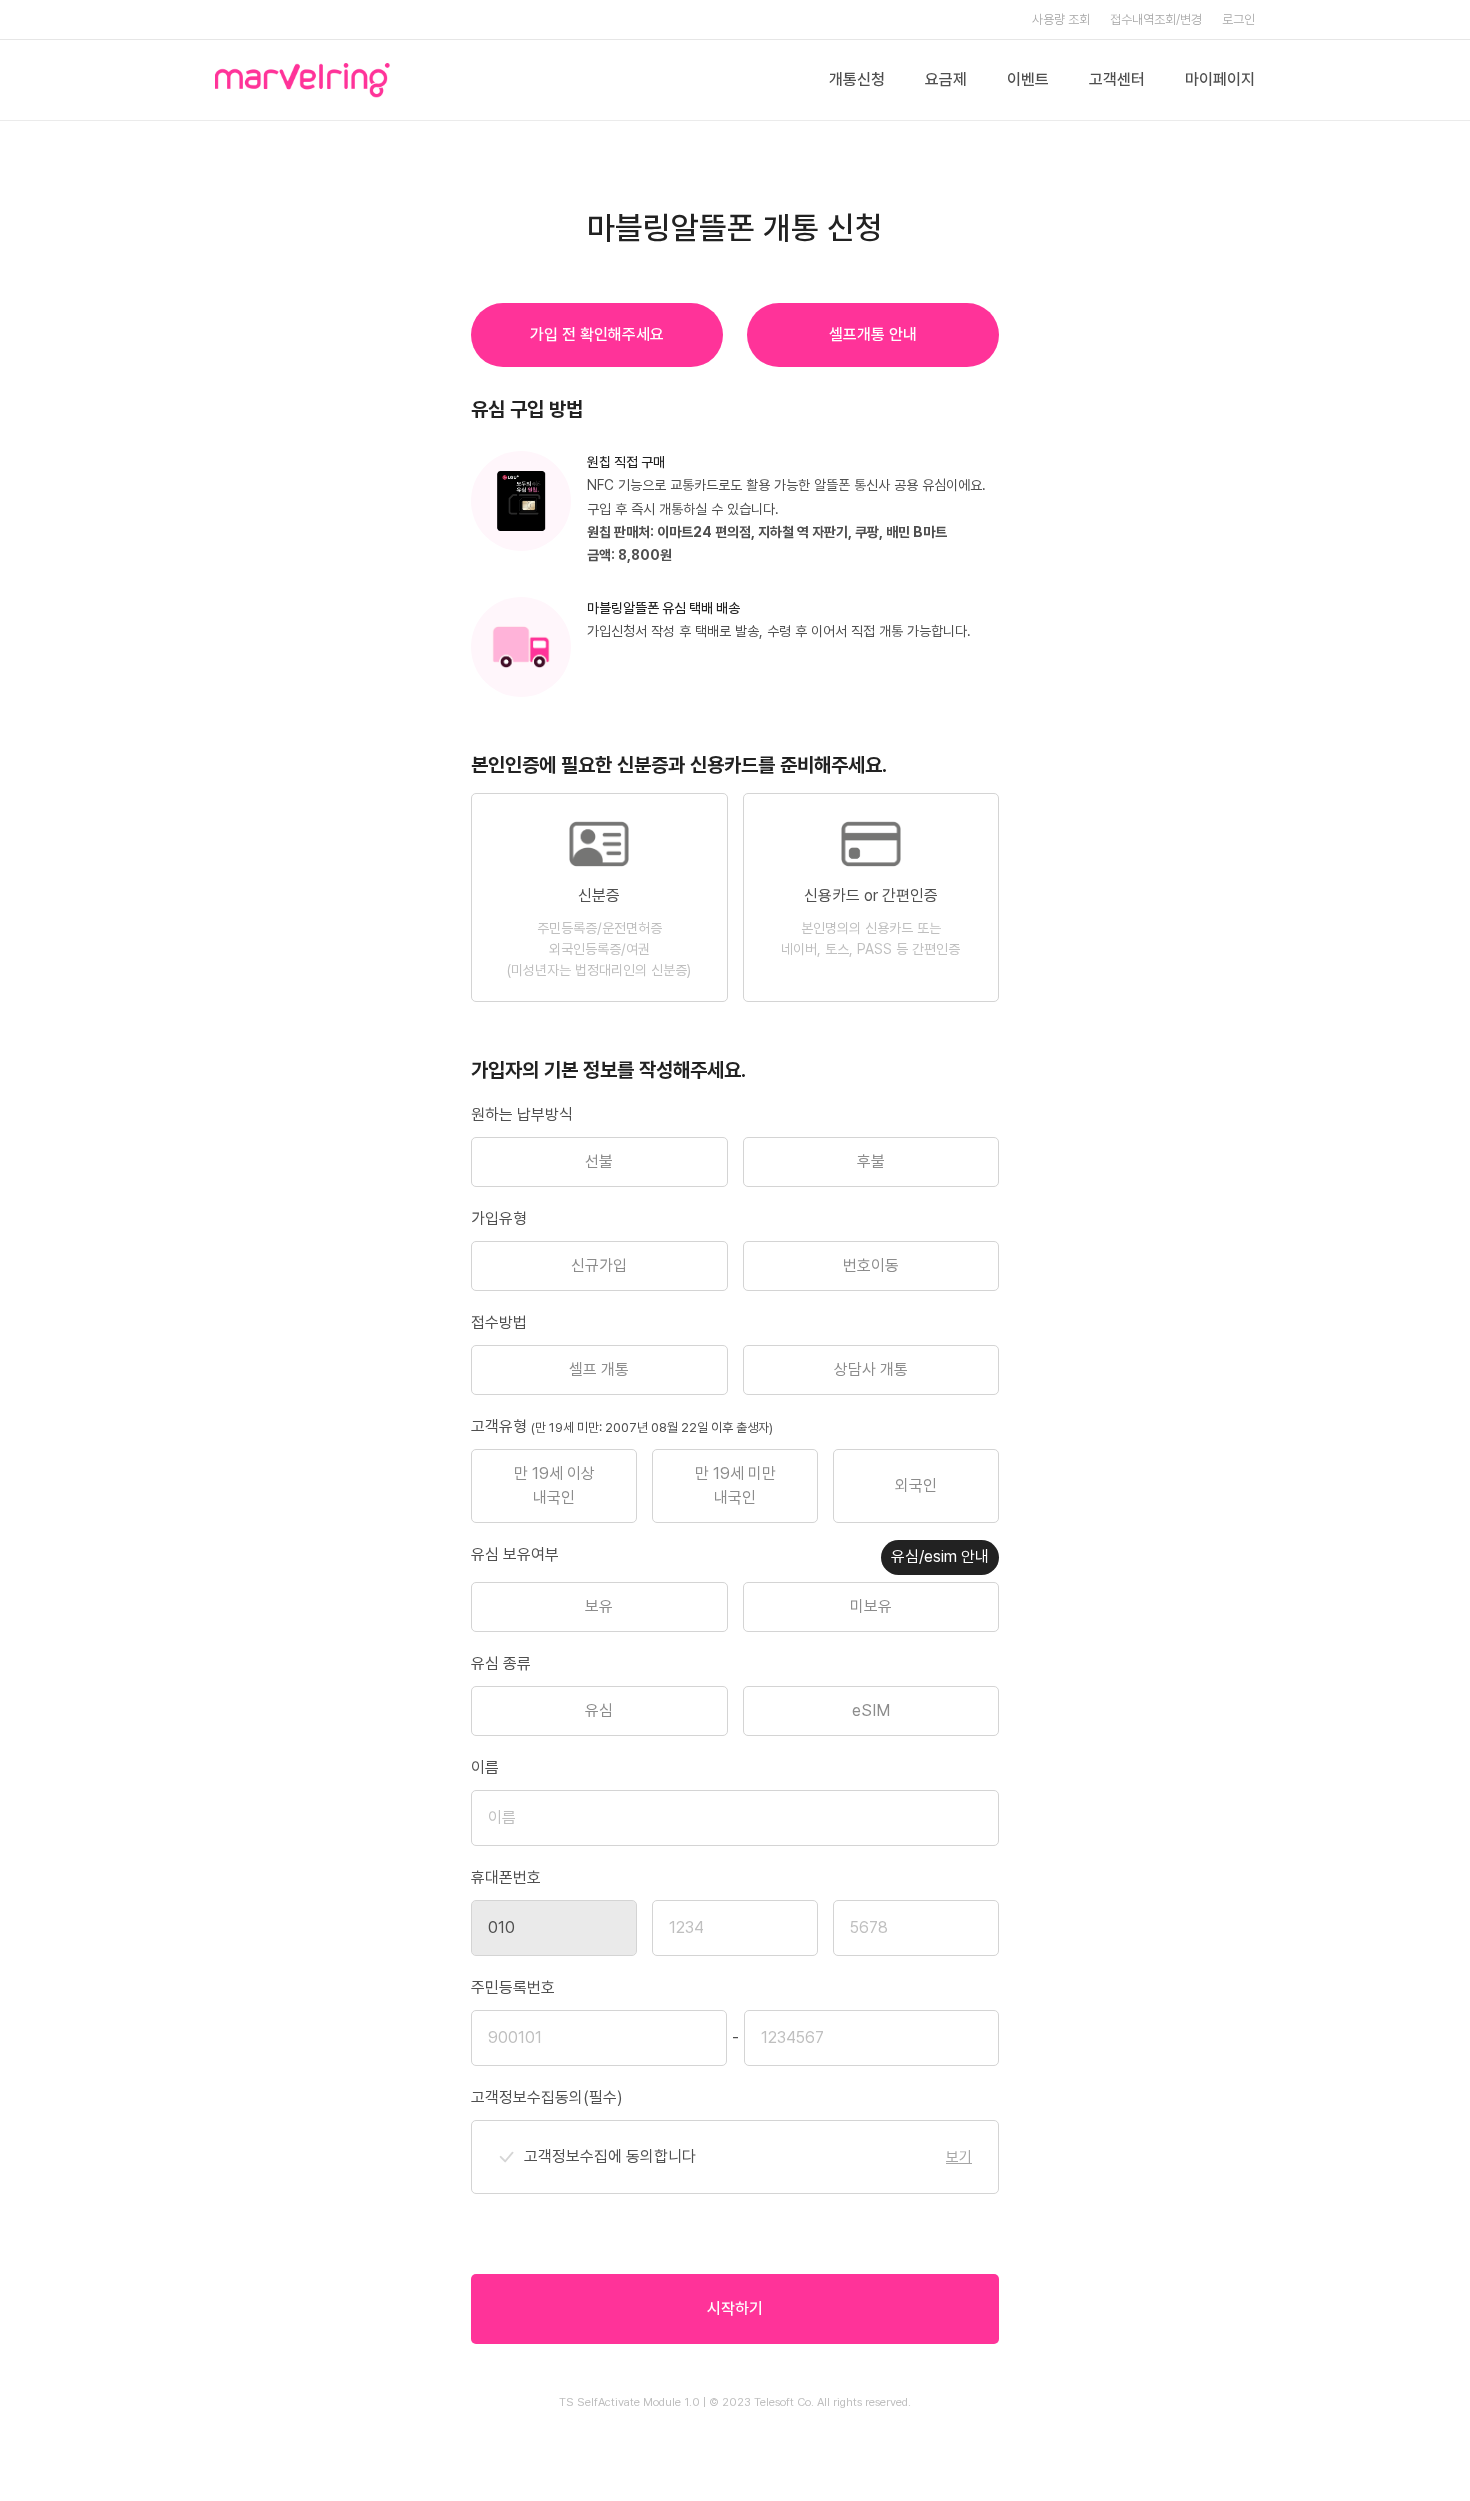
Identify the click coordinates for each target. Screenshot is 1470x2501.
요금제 (946, 79)
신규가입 (599, 1265)
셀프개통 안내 (873, 334)
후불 (871, 1161)
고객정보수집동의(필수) (547, 2097)
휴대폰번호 (506, 1877)
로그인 (1238, 19)
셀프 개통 (599, 1369)
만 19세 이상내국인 (554, 1485)
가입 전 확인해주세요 (597, 334)
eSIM (871, 1710)
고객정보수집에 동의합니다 (610, 2156)
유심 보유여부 (515, 1554)
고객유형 (622, 1426)
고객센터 (1117, 79)
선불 (599, 1161)
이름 (485, 1767)
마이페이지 (1220, 79)
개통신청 (857, 79)
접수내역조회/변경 (1156, 19)
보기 (959, 2157)
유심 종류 (501, 1663)
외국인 (916, 1485)
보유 (599, 1606)
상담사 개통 (871, 1369)
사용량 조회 (1061, 19)
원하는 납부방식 (522, 1114)
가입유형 (499, 1218)
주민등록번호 (513, 1987)
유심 (599, 1710)
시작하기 (735, 2308)
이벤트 (1028, 79)
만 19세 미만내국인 (735, 1485)
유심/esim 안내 (940, 1556)
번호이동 (871, 1265)
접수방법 (499, 1322)
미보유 (871, 1606)
